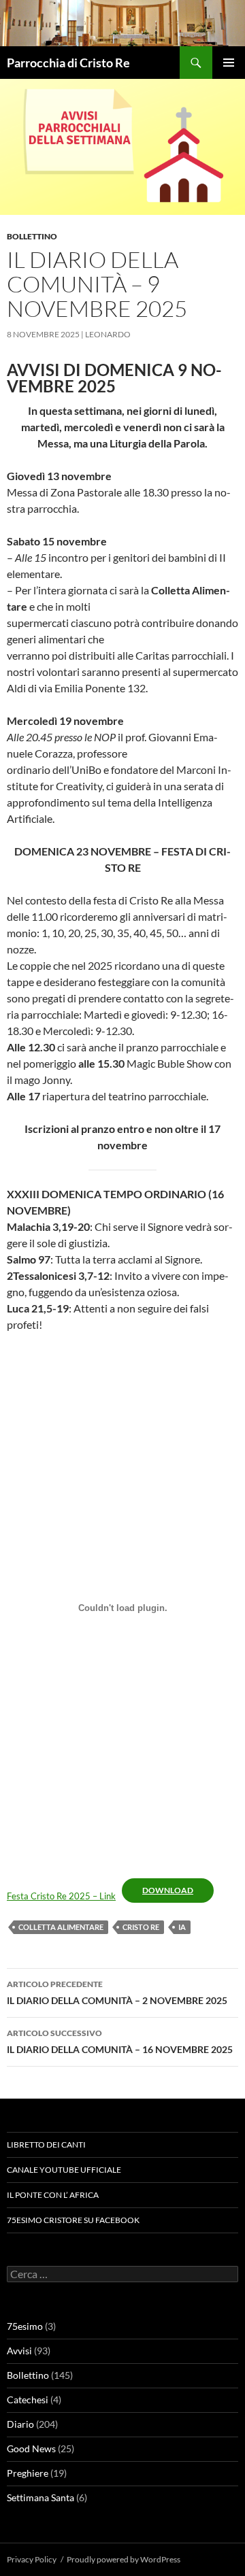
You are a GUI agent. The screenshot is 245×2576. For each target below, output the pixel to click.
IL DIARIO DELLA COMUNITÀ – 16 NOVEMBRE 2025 (120, 2041)
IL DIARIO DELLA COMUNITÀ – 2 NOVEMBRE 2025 (117, 1993)
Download (168, 1890)
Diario (20, 2424)
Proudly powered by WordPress (124, 2559)
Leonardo (108, 334)
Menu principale (229, 63)
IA (182, 1927)
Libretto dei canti (46, 2145)
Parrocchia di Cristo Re (68, 63)
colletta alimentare (61, 1927)
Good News (31, 2448)
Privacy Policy (32, 2559)
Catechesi (28, 2400)
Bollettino (32, 236)
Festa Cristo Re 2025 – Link (61, 1896)
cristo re (141, 1927)
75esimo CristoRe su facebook (73, 2220)
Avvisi (19, 2351)
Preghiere (28, 2473)
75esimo (25, 2326)
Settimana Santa (40, 2497)
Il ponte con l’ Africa (53, 2195)
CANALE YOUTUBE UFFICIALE (64, 2170)
